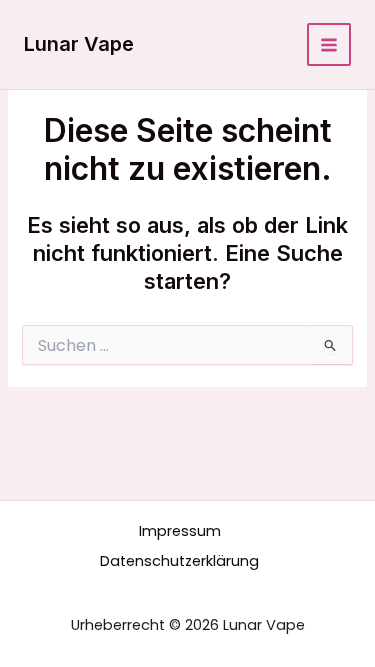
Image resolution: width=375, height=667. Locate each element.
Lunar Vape (79, 44)
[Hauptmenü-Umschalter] (329, 45)
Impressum (180, 531)
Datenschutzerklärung (179, 561)
